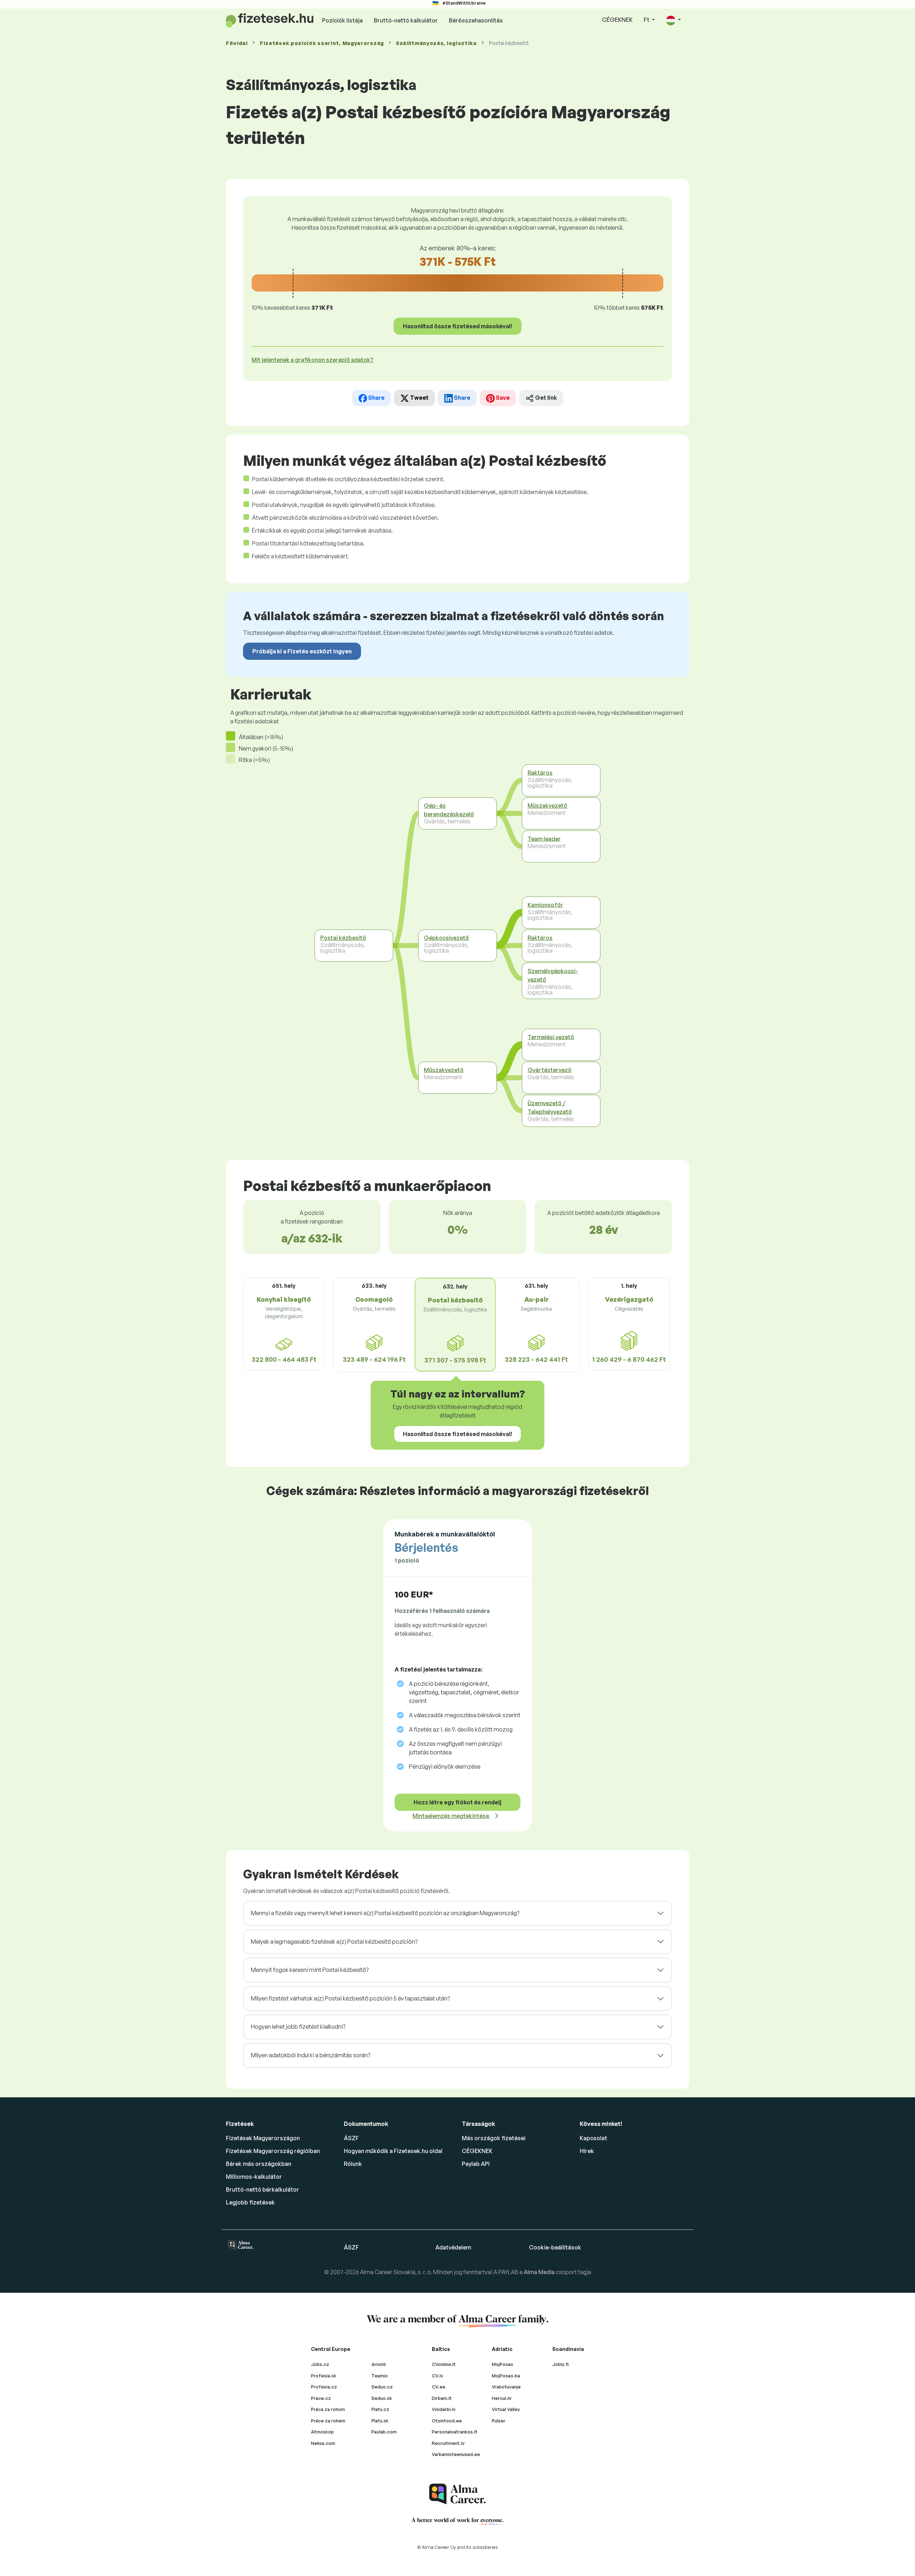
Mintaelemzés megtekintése (451, 1816)
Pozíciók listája (342, 20)
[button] (673, 20)
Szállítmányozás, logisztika (436, 43)
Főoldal (237, 43)
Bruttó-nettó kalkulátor (406, 20)
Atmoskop (322, 2432)
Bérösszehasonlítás (476, 20)
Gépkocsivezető (446, 938)
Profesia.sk (324, 2376)
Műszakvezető (444, 1070)
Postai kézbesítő (343, 938)
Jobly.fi (560, 2364)
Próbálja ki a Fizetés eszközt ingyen (302, 651)
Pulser (499, 2421)
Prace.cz (321, 2398)
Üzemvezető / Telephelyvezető (550, 1107)
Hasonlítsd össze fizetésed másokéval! (457, 326)
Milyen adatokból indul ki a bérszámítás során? (311, 2055)
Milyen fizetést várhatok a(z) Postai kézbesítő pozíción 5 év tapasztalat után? (350, 1998)
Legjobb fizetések (250, 2202)
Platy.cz (380, 2409)
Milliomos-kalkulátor (254, 2177)
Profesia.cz (324, 2387)
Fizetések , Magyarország (322, 43)
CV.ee (439, 2387)
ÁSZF (351, 2138)
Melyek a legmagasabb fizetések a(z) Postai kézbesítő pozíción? (334, 1942)
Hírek (587, 2151)
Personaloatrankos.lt (455, 2432)
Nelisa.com (323, 2443)
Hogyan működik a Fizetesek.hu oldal (393, 2151)
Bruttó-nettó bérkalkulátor (263, 2189)
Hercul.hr (502, 2398)
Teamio (380, 2376)
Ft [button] (647, 20)
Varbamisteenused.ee (456, 2454)
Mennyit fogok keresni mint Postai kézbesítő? (310, 1970)
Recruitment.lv (448, 2443)
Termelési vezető (551, 1037)
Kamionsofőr (545, 905)
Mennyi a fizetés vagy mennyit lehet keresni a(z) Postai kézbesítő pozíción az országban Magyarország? (385, 1913)
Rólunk (353, 2164)
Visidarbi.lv (444, 2409)
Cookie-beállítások (555, 2247)
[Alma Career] (457, 2494)
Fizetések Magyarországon (263, 2138)
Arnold (379, 2364)
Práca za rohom (328, 2409)
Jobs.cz (320, 2364)
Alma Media (540, 2272)
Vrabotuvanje (506, 2387)
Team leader (544, 839)
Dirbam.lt (442, 2398)
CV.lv (437, 2376)
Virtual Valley (506, 2409)
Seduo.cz (382, 2387)
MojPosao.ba (506, 2376)
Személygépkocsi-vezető (553, 975)
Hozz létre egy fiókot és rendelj (457, 1802)
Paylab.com (384, 2432)
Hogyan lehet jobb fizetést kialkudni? (298, 2027)
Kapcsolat (593, 2138)
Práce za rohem (328, 2421)
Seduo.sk (382, 2398)
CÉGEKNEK (617, 20)
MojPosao (503, 2364)
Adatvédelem (453, 2247)
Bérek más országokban (259, 2164)
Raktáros (540, 773)
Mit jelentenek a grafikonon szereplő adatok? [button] (313, 360)
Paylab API (476, 2164)
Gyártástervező (550, 1070)
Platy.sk (380, 2421)
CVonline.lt (444, 2364)
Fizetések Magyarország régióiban (273, 2151)
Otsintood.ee (447, 2421)
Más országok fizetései (494, 2138)
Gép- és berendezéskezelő (449, 810)
